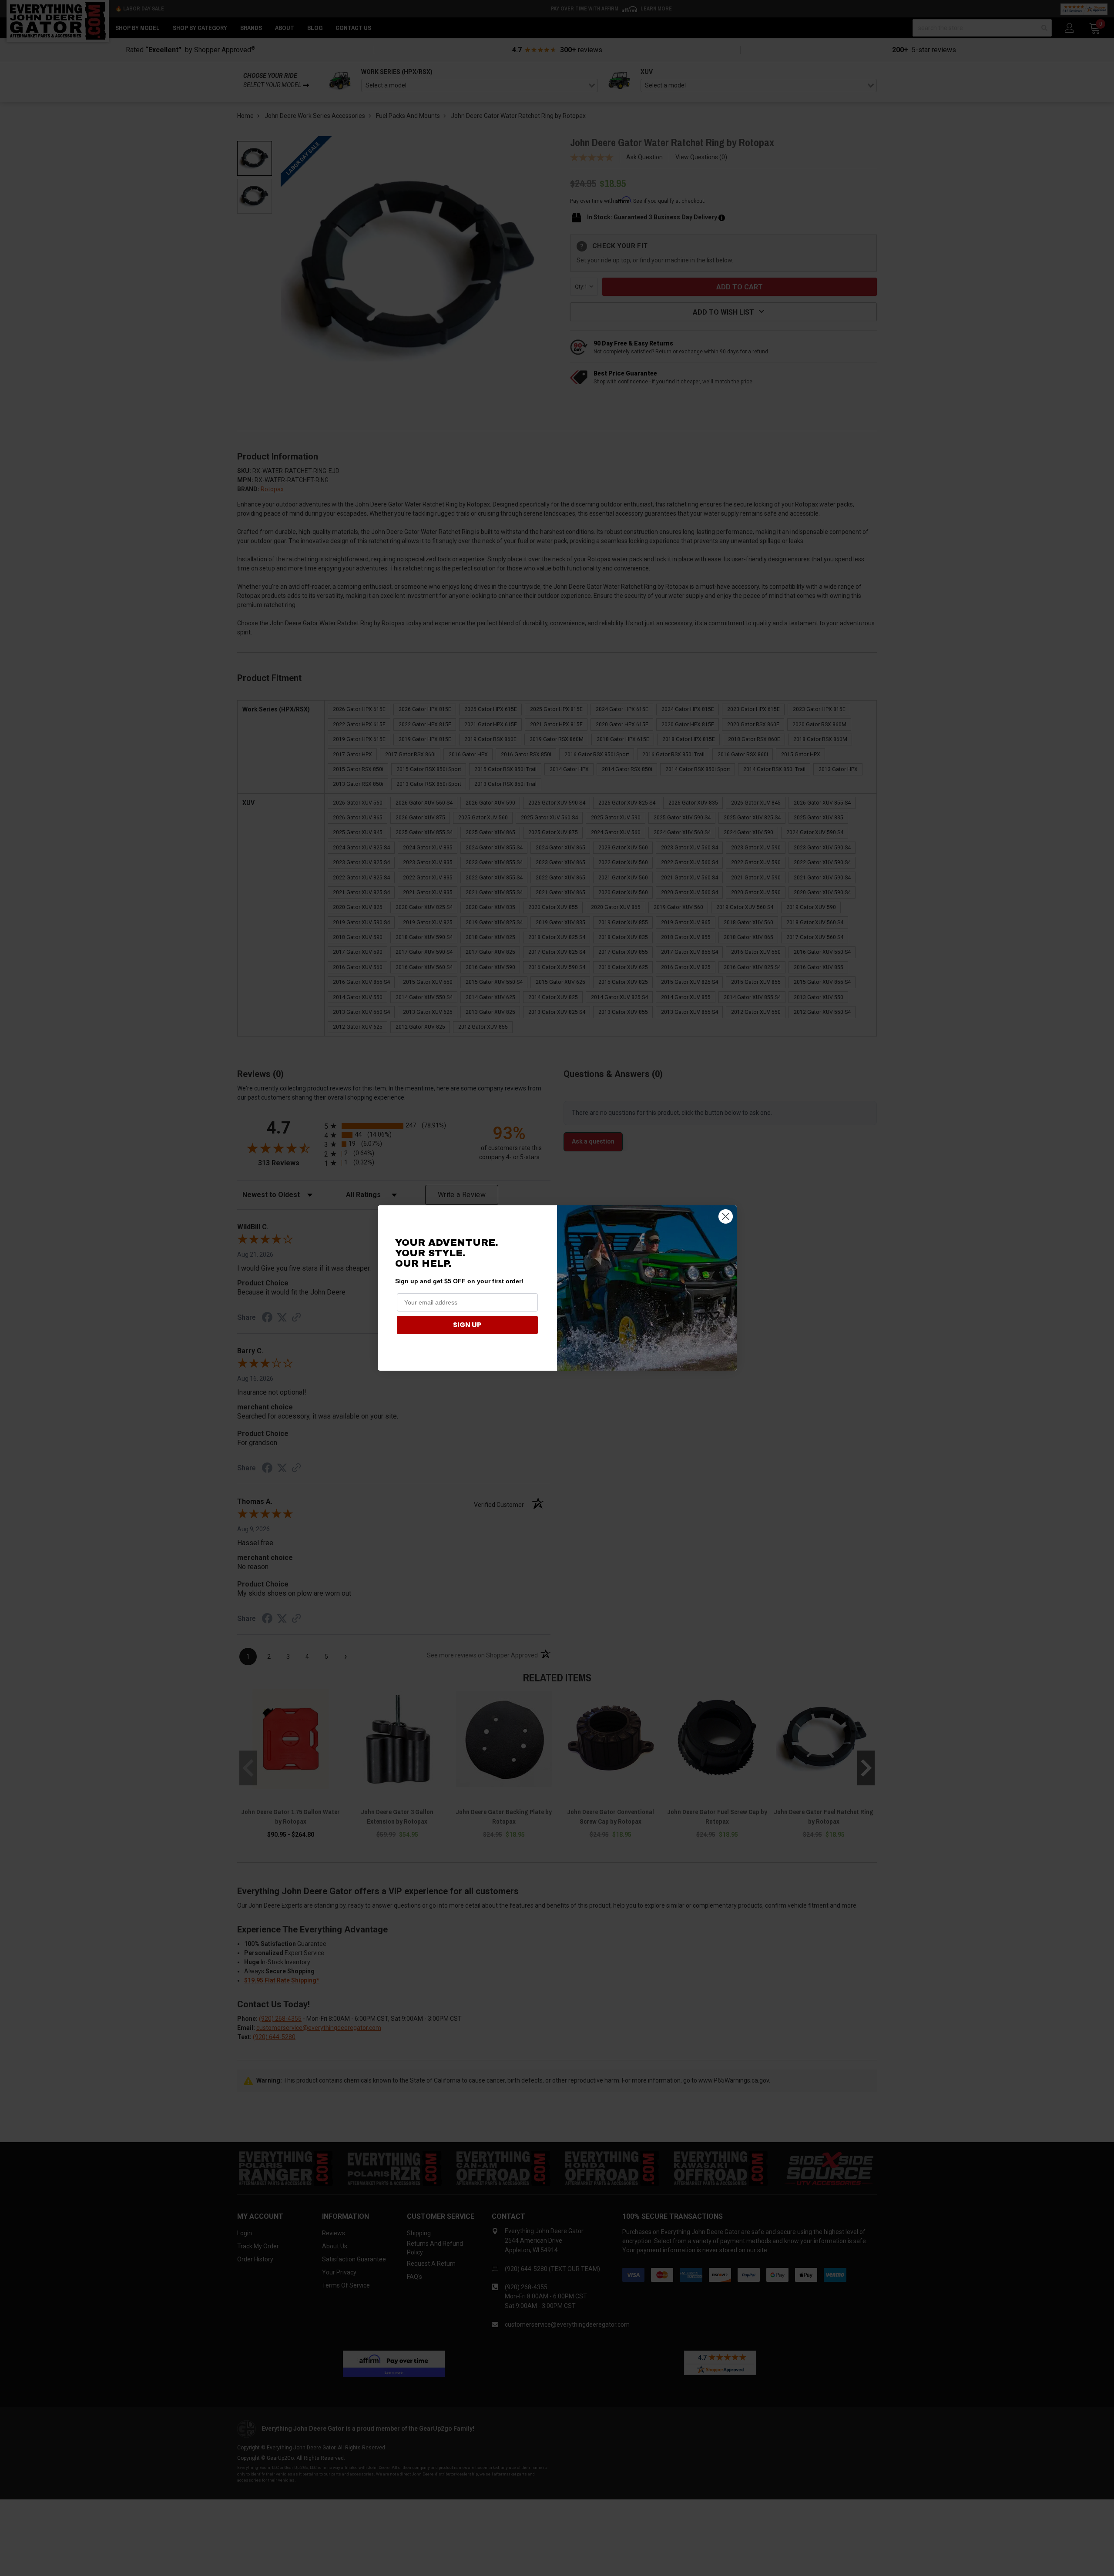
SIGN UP (467, 1325)
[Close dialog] (726, 1216)
